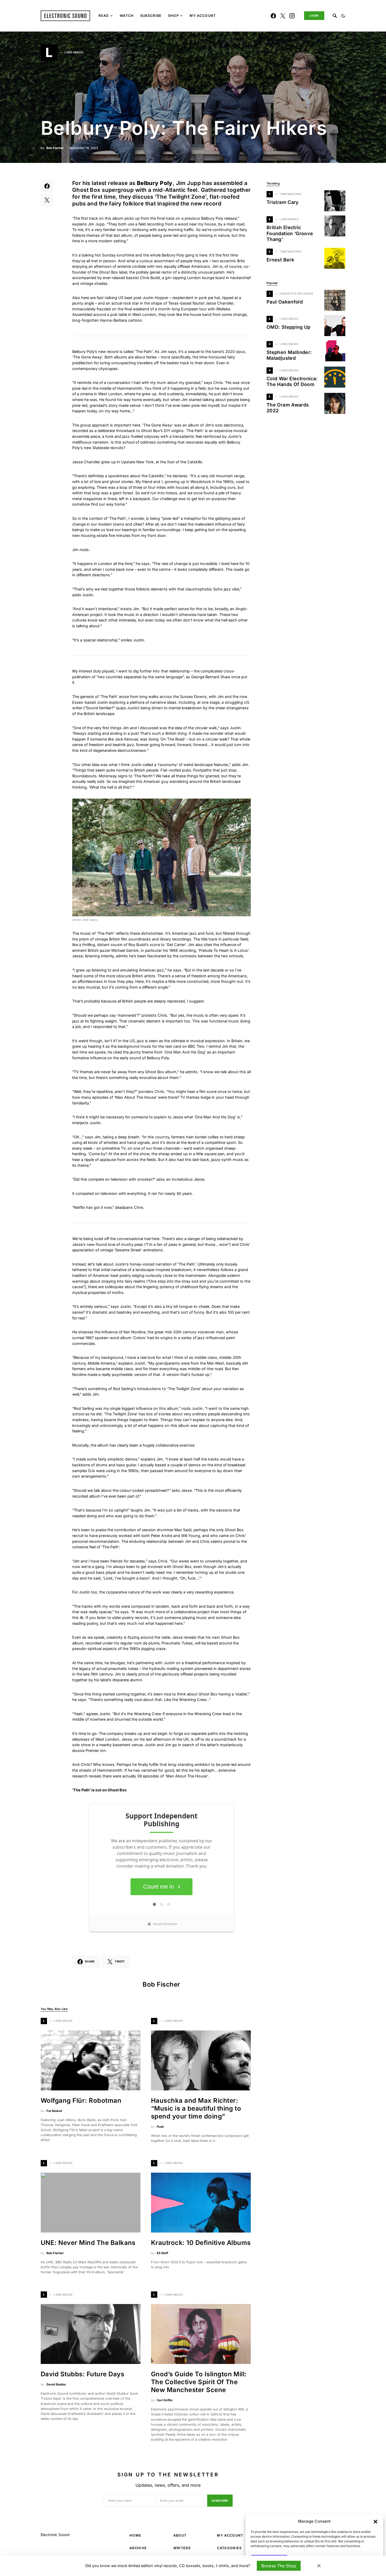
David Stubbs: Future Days (82, 2374)
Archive (138, 2548)
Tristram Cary (283, 202)
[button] (375, 2521)
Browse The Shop (279, 2566)
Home (135, 2535)
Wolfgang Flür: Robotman (81, 2101)
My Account (230, 2535)
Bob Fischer (55, 148)
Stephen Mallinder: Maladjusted (289, 355)
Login (314, 16)
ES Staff (162, 2253)
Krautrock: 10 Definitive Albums (201, 2243)
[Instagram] (292, 16)
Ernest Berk (280, 260)
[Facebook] (273, 16)
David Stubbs (56, 2384)
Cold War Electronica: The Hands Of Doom (292, 382)
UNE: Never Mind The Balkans (88, 2243)
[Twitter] (283, 16)
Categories (229, 2548)
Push (160, 2127)
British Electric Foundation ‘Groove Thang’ (290, 233)
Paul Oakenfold (285, 302)
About (180, 2535)
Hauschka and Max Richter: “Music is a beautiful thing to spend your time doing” (196, 2108)
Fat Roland (54, 2111)
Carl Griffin (165, 2400)
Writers (182, 2548)
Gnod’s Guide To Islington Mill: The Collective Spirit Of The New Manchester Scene (199, 2382)
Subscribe (220, 2501)
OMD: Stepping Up (289, 327)
